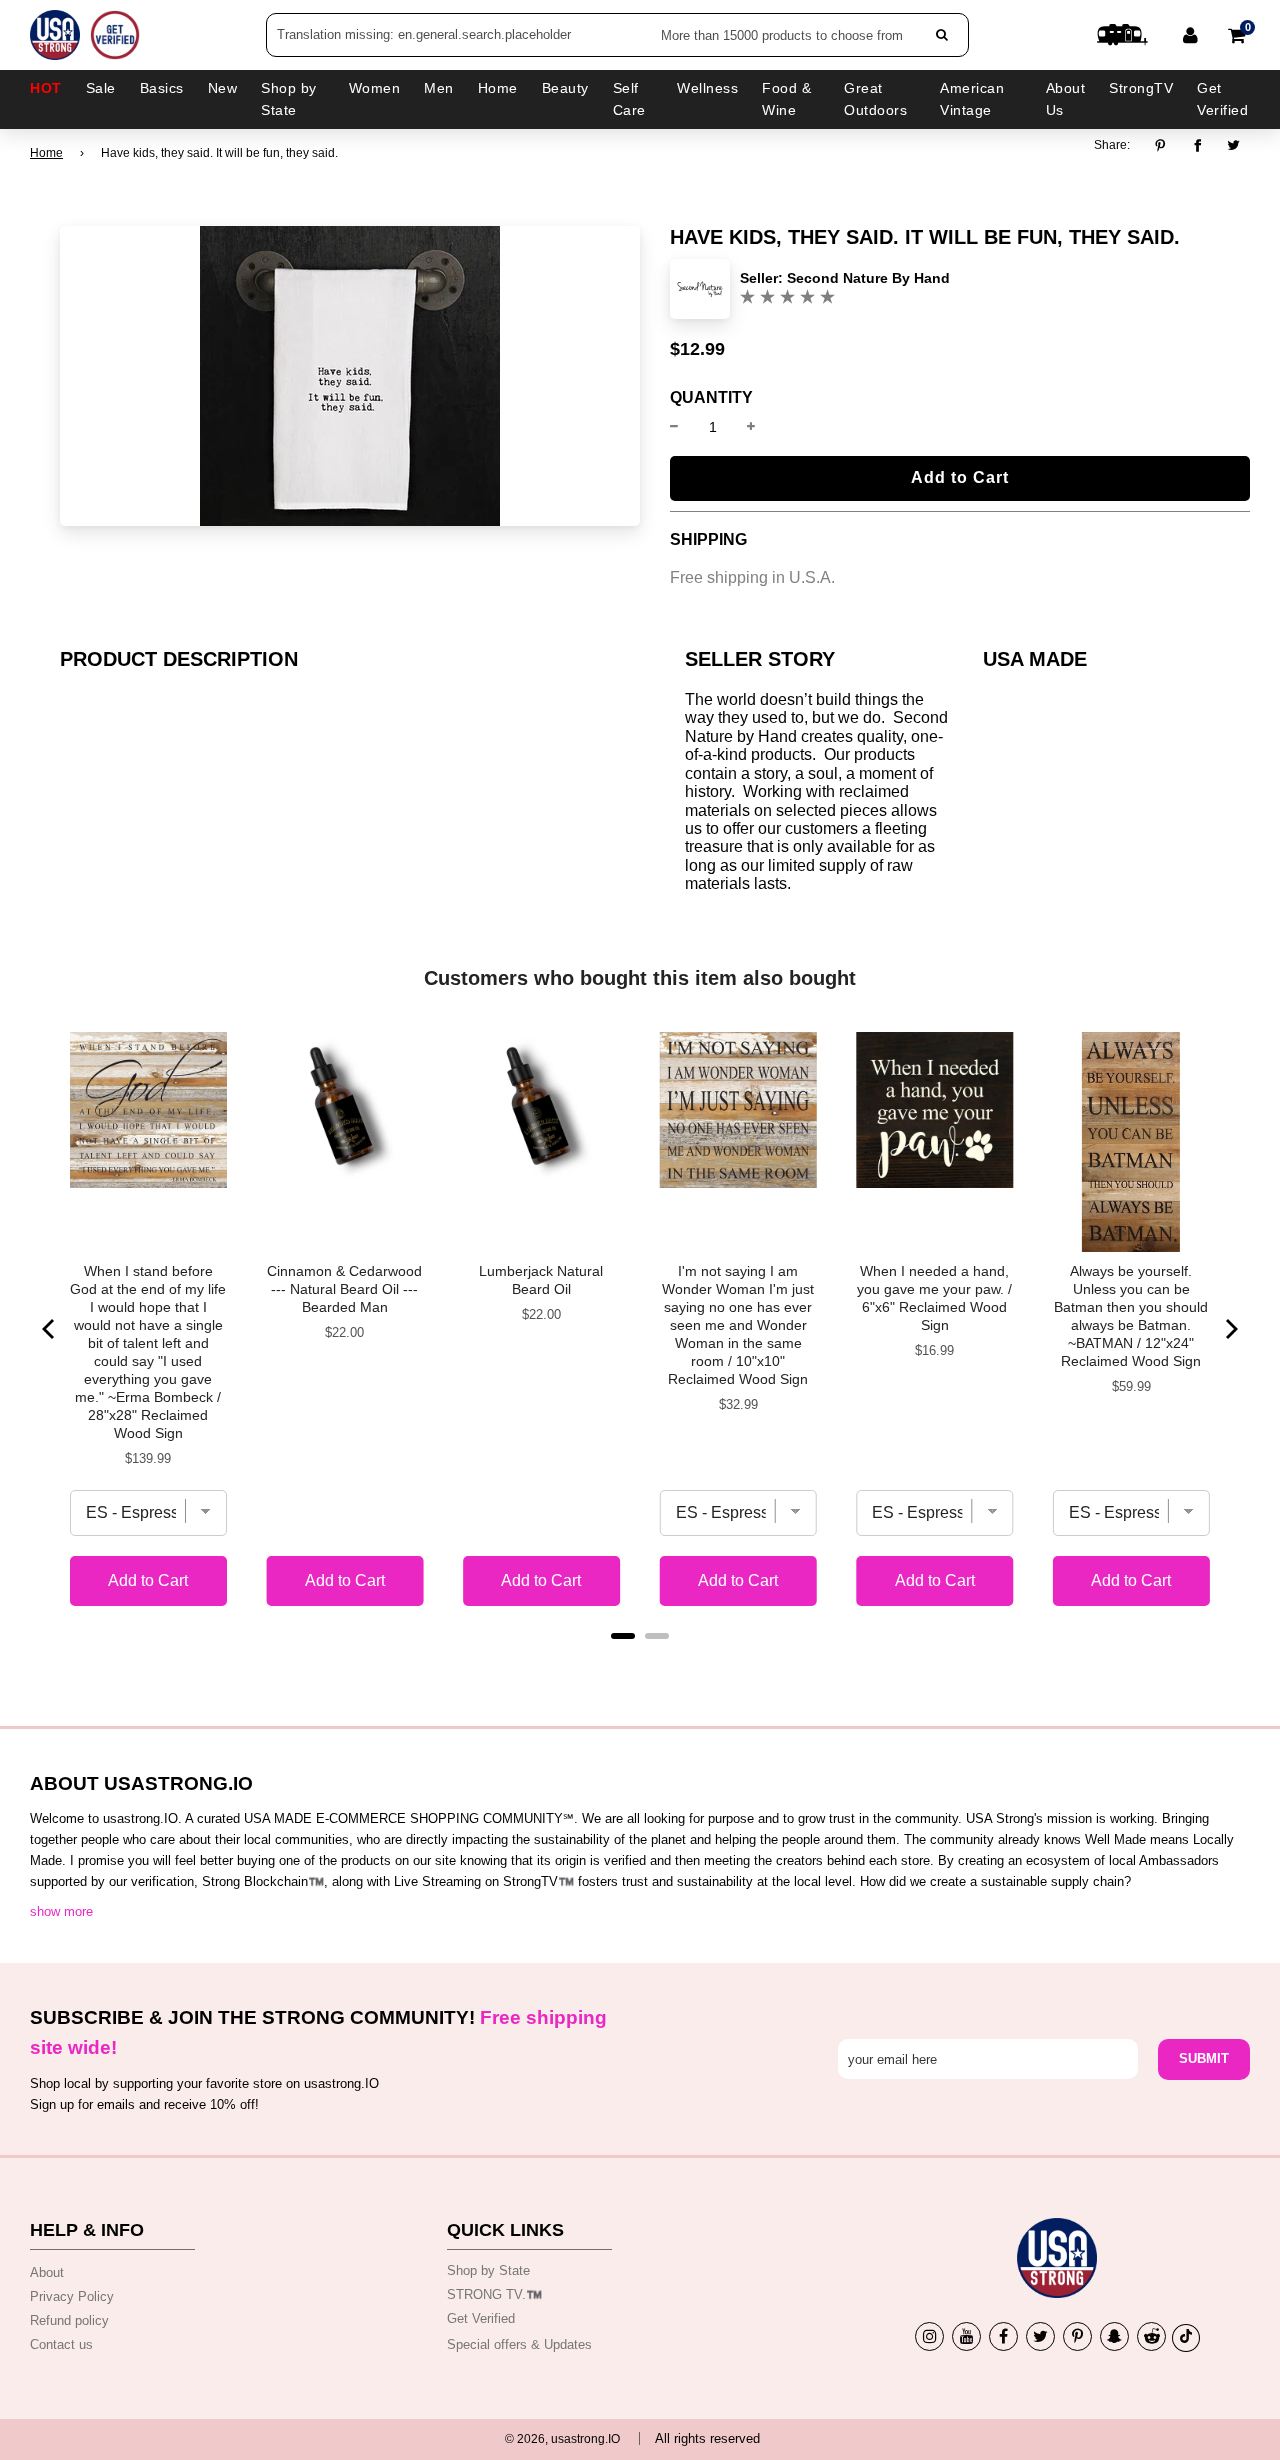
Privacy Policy (72, 2296)
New (223, 88)
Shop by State (488, 2270)
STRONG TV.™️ (494, 2294)
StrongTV (1141, 88)
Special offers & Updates (519, 2344)
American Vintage (972, 99)
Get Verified (1222, 99)
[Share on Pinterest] (1165, 146)
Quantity (711, 398)
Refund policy (69, 2320)
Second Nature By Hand (868, 278)
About (47, 2272)
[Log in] (1190, 35)
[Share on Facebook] (1197, 146)
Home (46, 153)
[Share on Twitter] (1234, 146)
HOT (46, 88)
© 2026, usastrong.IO (562, 2439)
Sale (101, 88)
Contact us (61, 2344)
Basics (162, 88)
